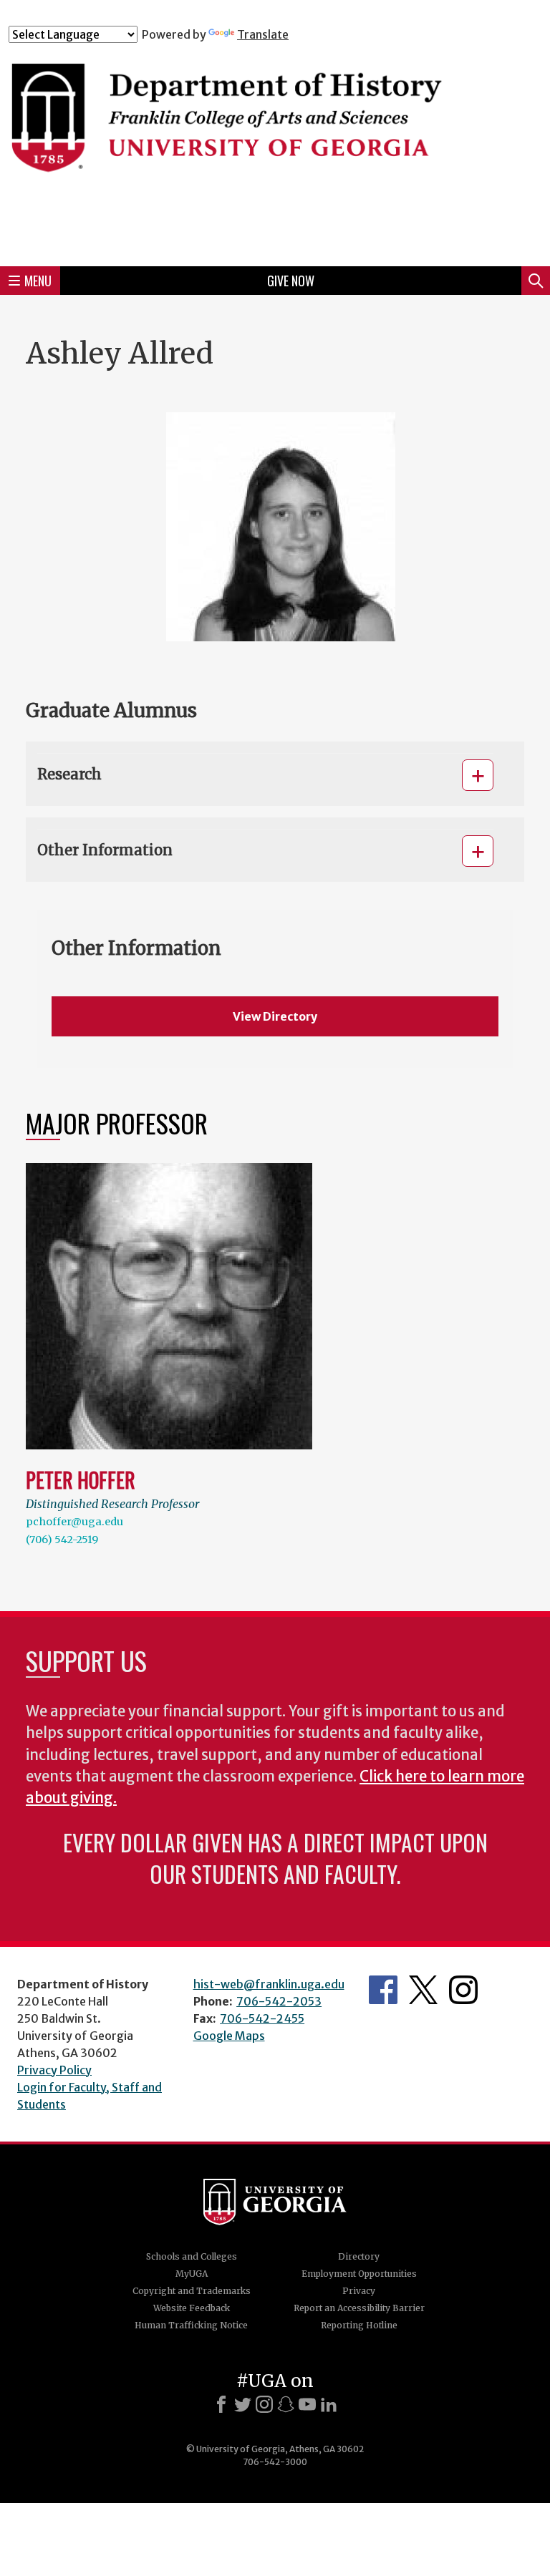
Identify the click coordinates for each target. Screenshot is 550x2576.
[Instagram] (264, 2404)
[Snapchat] (286, 2404)
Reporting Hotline (359, 2325)
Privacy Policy (54, 2070)
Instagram (463, 1990)
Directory (359, 2256)
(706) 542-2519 (62, 1540)
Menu (38, 281)
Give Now (291, 281)
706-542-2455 (262, 2018)
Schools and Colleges (192, 2256)
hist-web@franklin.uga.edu (269, 1984)
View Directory (275, 1016)
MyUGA (192, 2274)
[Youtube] (307, 2404)
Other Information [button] (105, 850)
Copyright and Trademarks (192, 2291)
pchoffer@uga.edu (74, 1522)
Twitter (423, 1990)
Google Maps (229, 2036)
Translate (263, 34)
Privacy (359, 2291)
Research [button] (69, 774)
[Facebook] (221, 2404)
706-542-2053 (279, 2001)
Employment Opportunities (359, 2274)
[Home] (275, 148)
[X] (243, 2404)
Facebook (383, 1990)
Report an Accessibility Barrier (359, 2308)
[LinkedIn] (329, 2404)
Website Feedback (192, 2308)
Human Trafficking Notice (191, 2325)
